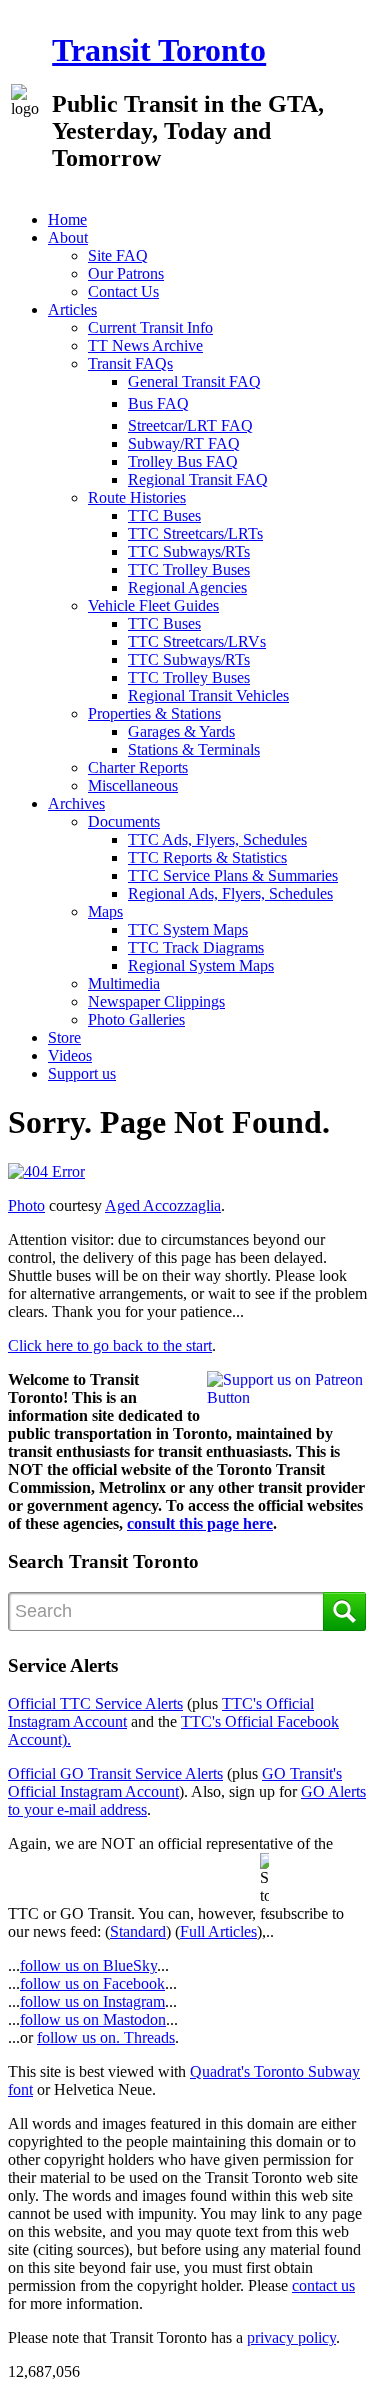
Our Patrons (126, 273)
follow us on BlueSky (88, 1965)
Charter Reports (138, 767)
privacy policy (291, 2337)
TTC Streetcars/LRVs (197, 641)
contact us (323, 2285)
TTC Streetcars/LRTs (195, 533)
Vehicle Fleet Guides (153, 605)
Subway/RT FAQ (184, 443)
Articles (72, 309)
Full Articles (218, 1931)
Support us (82, 1073)
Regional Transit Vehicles (208, 695)
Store (64, 1037)
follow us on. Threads (106, 2037)
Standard (138, 1931)
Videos (70, 1055)
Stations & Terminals (194, 749)
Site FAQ (118, 255)
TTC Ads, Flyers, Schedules (217, 839)
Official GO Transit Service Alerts (115, 1773)
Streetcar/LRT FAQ (190, 425)
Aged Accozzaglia (163, 1205)
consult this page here (200, 1523)
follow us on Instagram (92, 2001)
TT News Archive (145, 345)
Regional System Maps (201, 965)
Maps (105, 911)
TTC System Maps (188, 929)
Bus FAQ (158, 403)
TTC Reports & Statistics (207, 857)
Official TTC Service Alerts (95, 1703)
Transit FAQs (130, 363)
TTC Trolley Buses (189, 569)
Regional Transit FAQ (198, 479)
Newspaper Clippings (156, 1001)
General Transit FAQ (194, 381)
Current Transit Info (150, 327)
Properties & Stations (154, 713)
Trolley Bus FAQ (183, 461)
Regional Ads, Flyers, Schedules (230, 893)
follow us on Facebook (92, 1983)
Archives (76, 803)
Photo (26, 1205)
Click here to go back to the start (110, 1345)
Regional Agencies (187, 587)
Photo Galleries (136, 1019)
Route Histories (137, 497)
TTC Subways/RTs (189, 551)
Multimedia (124, 983)
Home (67, 219)
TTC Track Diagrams (196, 947)
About (68, 237)
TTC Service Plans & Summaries (233, 875)
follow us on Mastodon (93, 2019)
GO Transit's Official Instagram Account (175, 1782)
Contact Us (123, 291)
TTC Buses (164, 515)
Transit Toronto (159, 50)
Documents (124, 821)
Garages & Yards (181, 731)
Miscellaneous (133, 785)
